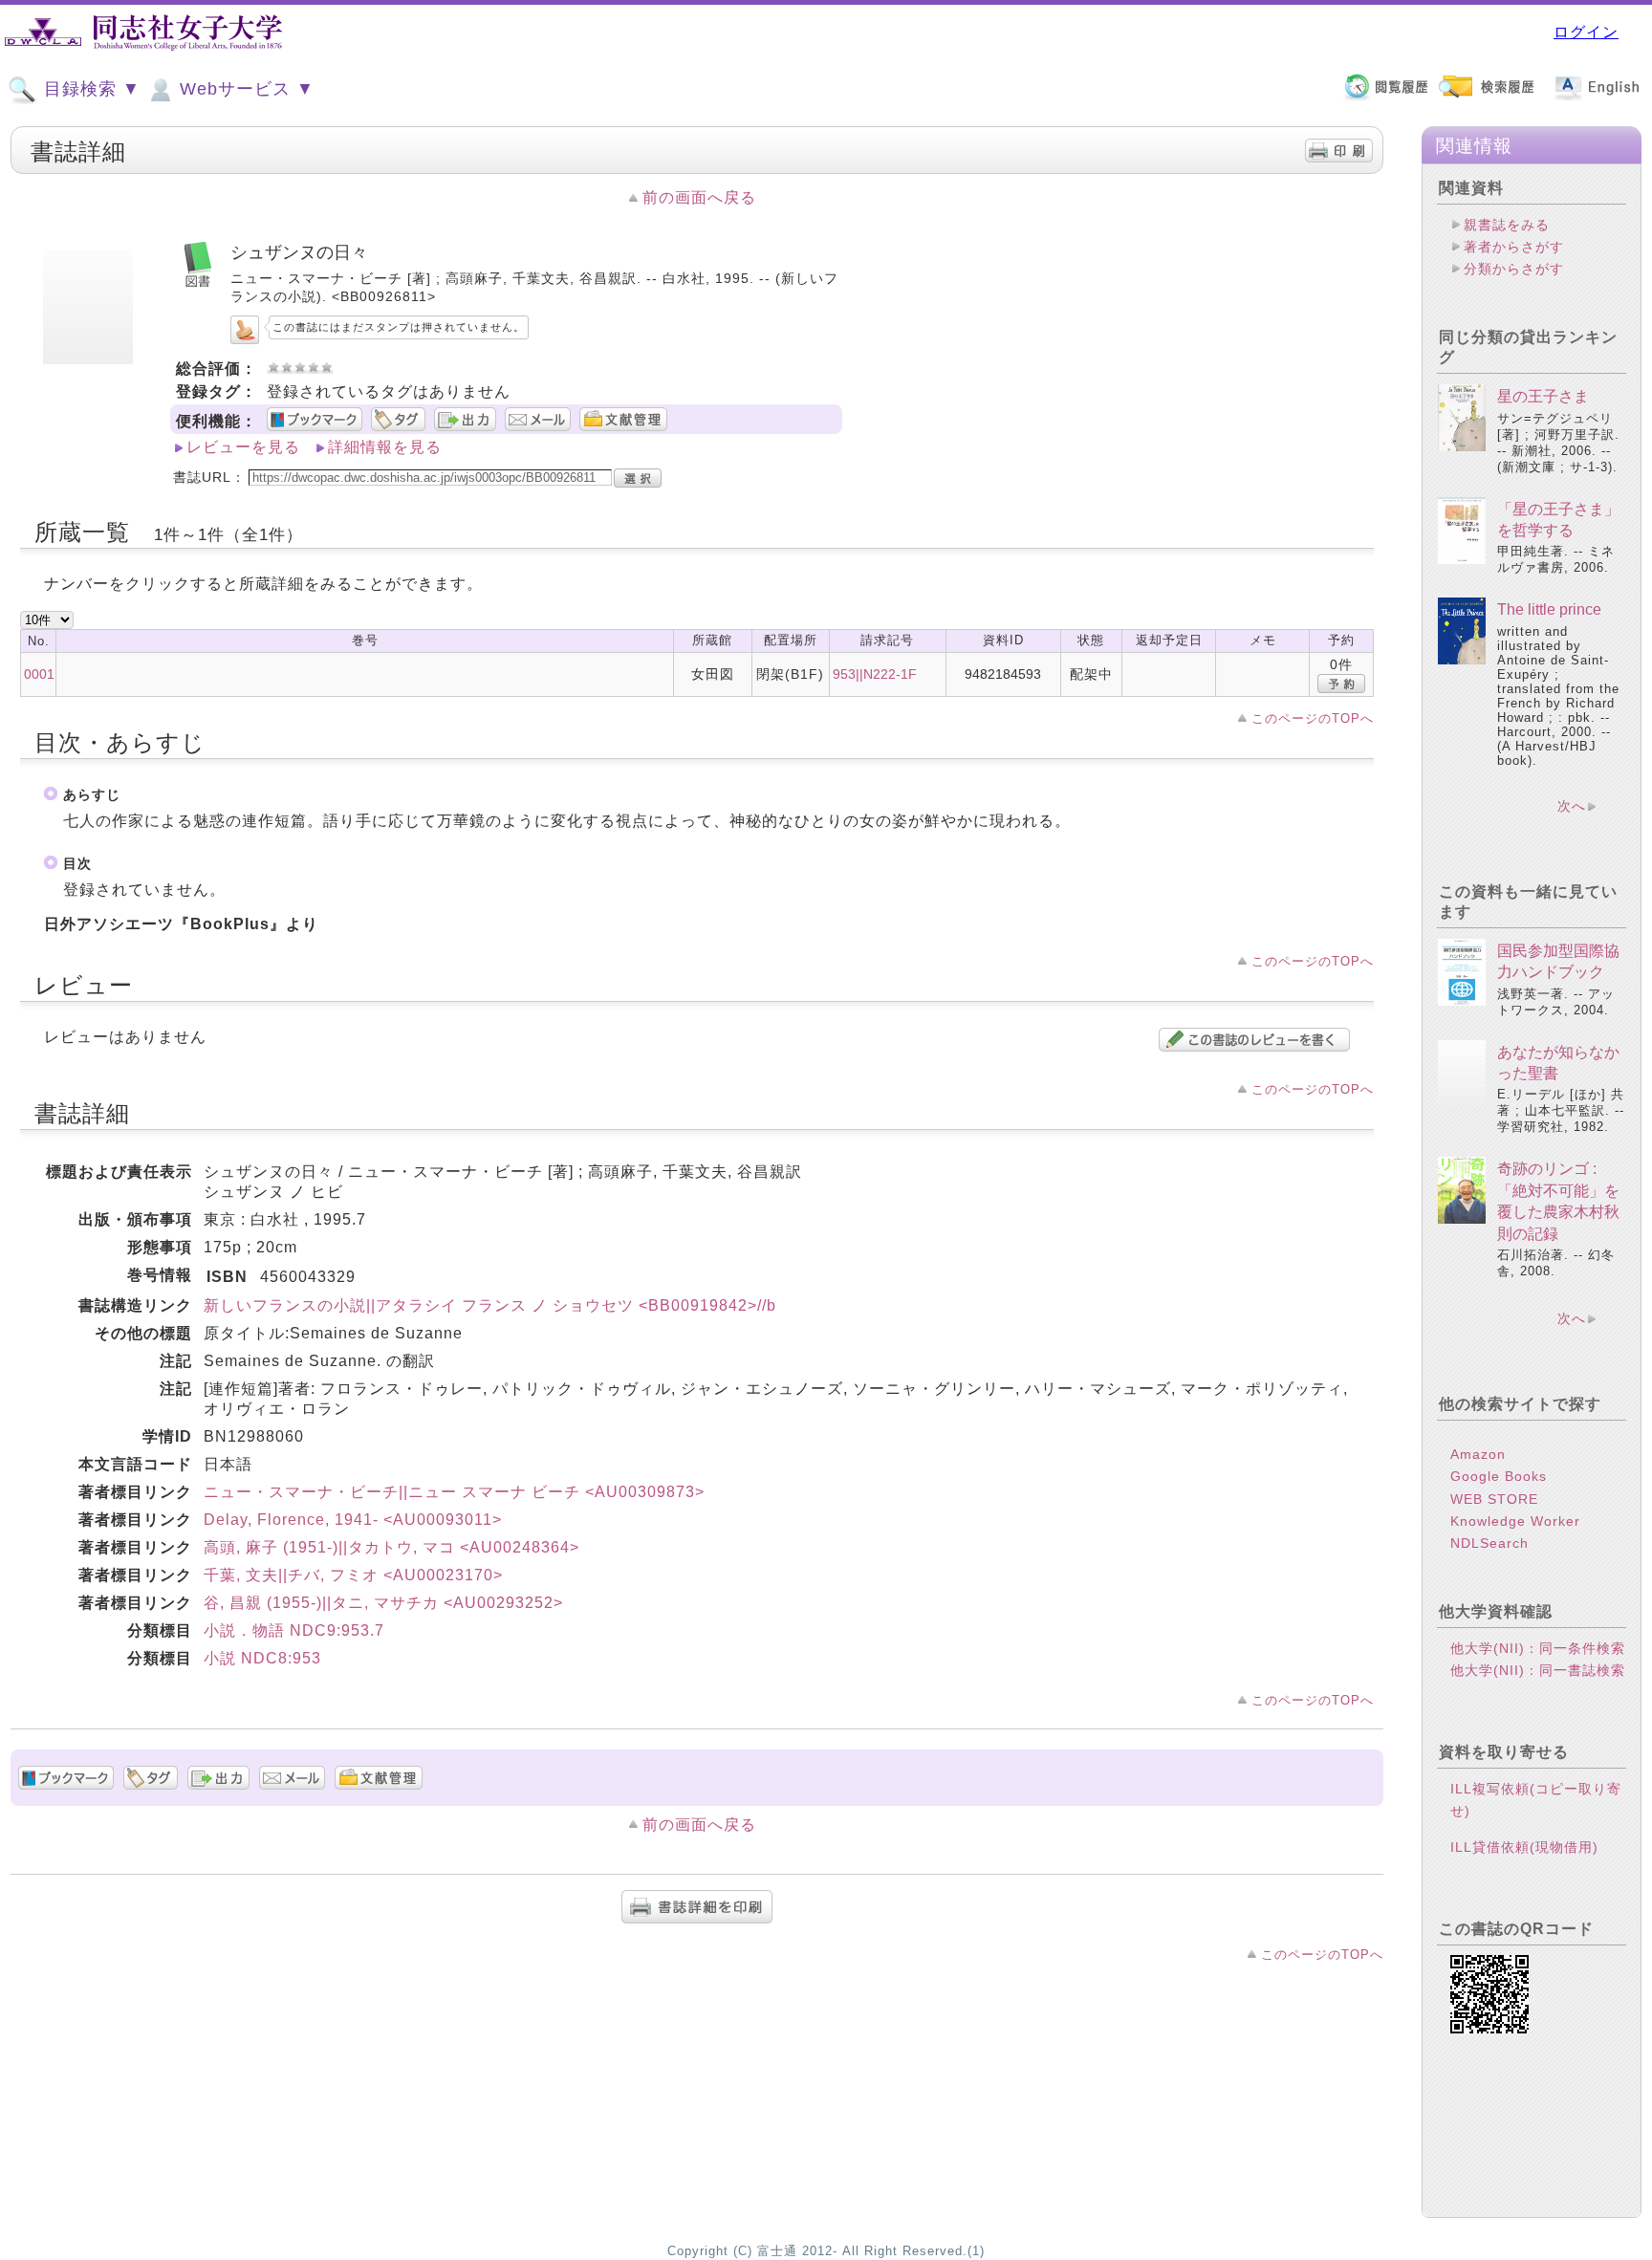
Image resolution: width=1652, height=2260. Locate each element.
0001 (39, 674)
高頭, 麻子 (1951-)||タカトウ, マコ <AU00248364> (391, 1547)
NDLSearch (1489, 1543)
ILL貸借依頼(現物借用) (1524, 1847)
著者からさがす (1514, 247)
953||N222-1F (875, 674)
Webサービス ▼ (244, 89)
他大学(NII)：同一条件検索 (1538, 1648)
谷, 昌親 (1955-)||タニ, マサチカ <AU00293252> (383, 1603)
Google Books (1499, 1476)
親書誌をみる (1507, 225)
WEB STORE (1494, 1499)
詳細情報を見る (385, 447)
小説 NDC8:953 (262, 1658)
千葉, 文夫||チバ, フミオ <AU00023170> (353, 1575)
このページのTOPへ (1313, 718)
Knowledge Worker (1515, 1521)
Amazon (1478, 1454)
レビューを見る (243, 447)
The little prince (1549, 609)
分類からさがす (1514, 269)
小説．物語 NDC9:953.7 (294, 1630)
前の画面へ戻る (699, 197)
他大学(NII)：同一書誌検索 (1538, 1670)
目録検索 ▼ (89, 89)
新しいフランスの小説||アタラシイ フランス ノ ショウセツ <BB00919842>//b (490, 1305)
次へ (1572, 806)
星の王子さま (1543, 396)
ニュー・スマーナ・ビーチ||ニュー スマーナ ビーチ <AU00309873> (454, 1492)
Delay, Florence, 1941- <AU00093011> (353, 1520)
